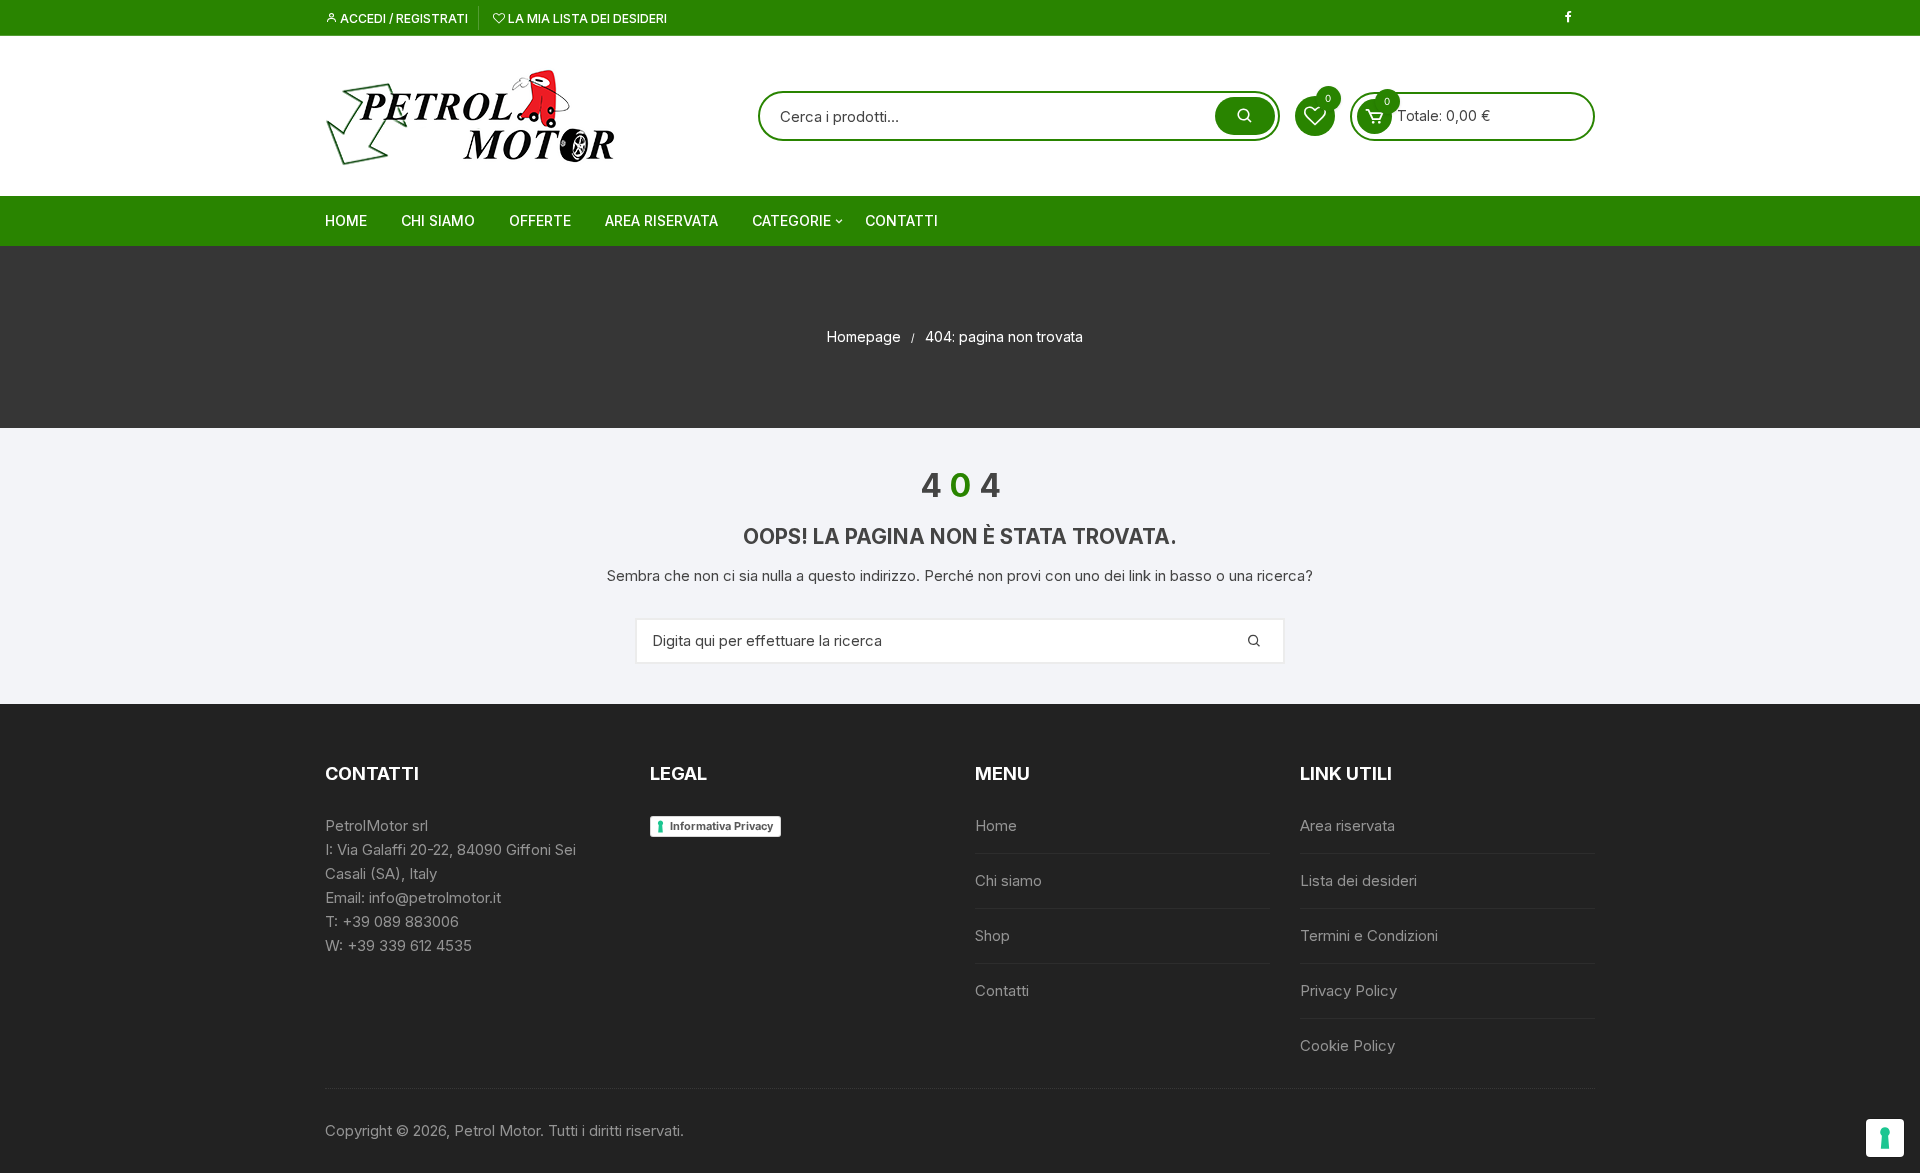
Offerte (540, 220)
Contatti (901, 220)
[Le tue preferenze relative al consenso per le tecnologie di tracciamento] (1885, 1138)
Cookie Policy (1347, 1045)
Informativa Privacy (721, 826)
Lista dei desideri (1358, 880)
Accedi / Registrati (402, 18)
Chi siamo (438, 220)
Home (346, 220)
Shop (992, 935)
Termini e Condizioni (1369, 935)
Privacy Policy (1348, 990)
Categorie (791, 220)
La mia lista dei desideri (586, 18)
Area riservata (661, 220)
